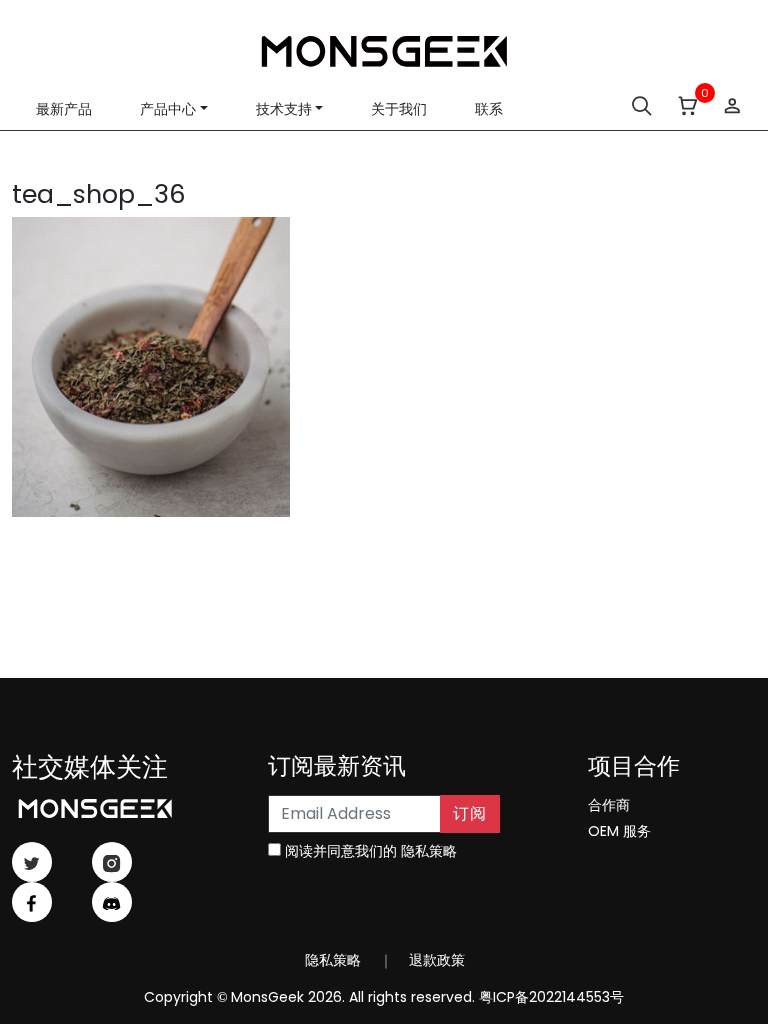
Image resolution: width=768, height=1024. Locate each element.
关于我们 (399, 109)
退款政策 (435, 960)
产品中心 (168, 109)
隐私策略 (429, 851)
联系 (489, 109)
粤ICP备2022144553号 (551, 997)
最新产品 (64, 109)
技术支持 (284, 109)
